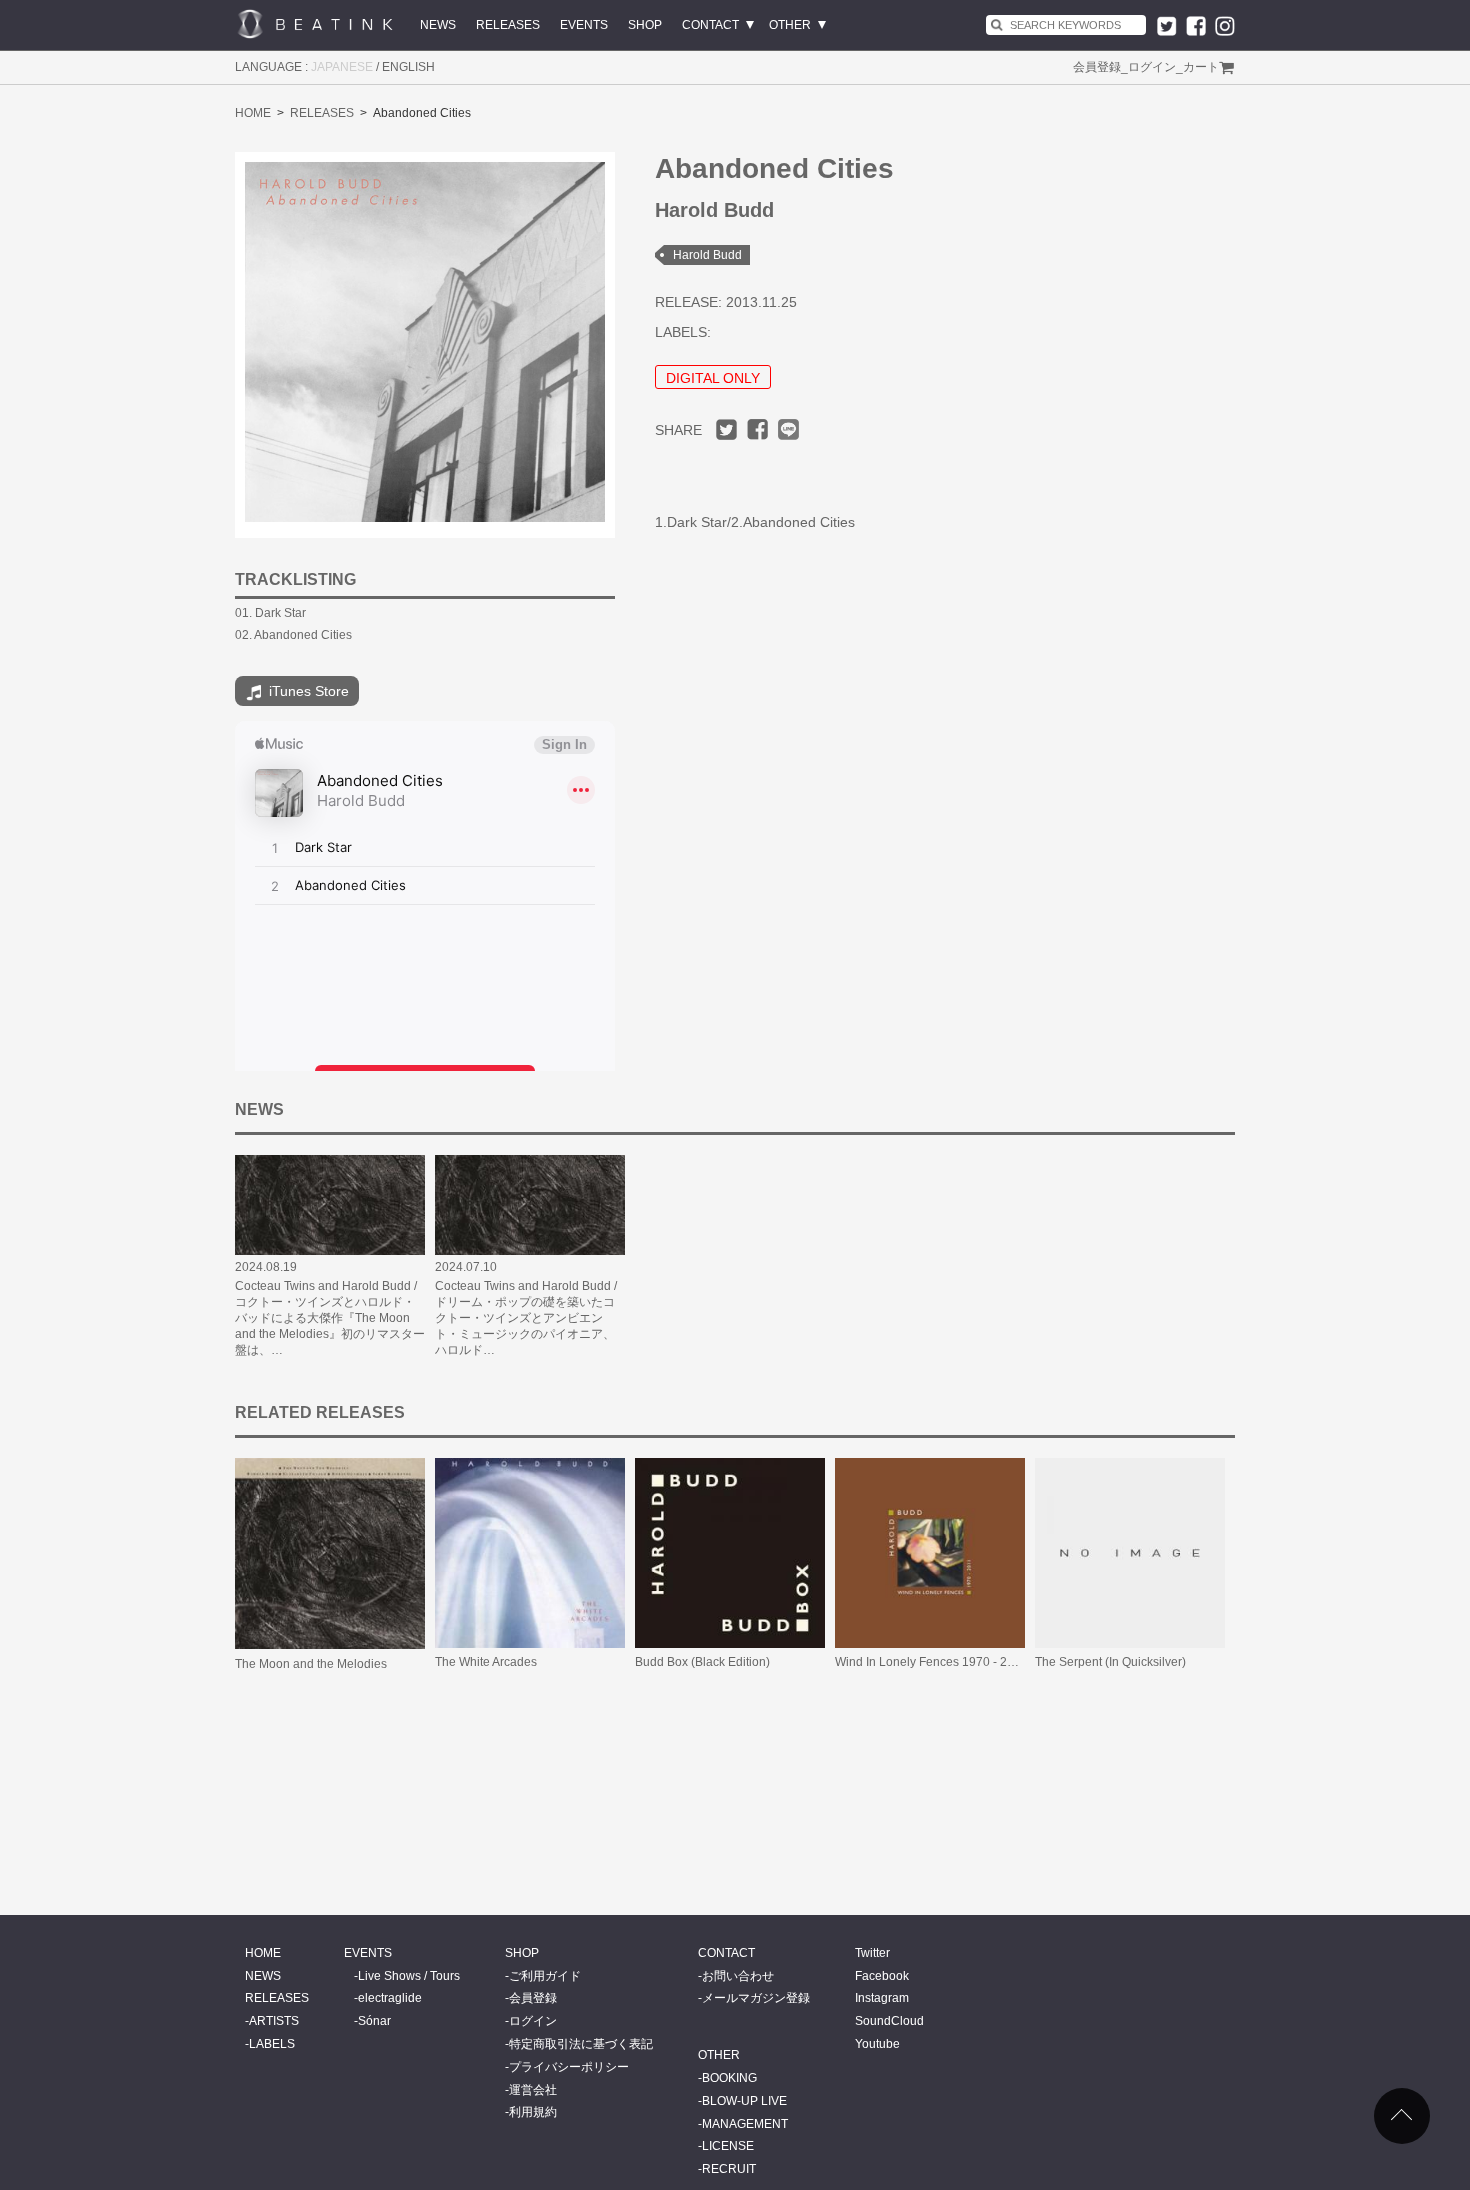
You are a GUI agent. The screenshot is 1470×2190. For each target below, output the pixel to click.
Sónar (374, 2021)
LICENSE (728, 2146)
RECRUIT (729, 2169)
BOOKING (729, 2078)
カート (1201, 67)
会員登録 (1097, 67)
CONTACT (710, 25)
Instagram (882, 1998)
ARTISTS (274, 2021)
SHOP (645, 25)
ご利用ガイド (545, 1976)
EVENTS (584, 25)
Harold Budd (707, 255)
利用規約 (533, 2112)
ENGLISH (408, 67)
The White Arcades (486, 1662)
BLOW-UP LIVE (744, 2101)
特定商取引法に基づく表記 (581, 2044)
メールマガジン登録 (756, 1998)
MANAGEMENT (745, 2124)
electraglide (390, 1998)
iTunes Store (307, 691)
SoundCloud (889, 2021)
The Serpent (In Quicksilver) (1110, 1662)
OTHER (790, 25)
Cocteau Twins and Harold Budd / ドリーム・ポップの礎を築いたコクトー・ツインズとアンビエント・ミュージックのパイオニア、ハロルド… (526, 1318)
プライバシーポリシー (569, 2067)
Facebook (882, 1976)
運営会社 (533, 2090)
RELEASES (508, 25)
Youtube (877, 2044)
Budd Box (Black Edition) (702, 1662)
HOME (253, 113)
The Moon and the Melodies (311, 1664)
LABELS (272, 2044)
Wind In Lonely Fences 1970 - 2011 (931, 1662)
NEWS (438, 25)
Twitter (872, 1953)
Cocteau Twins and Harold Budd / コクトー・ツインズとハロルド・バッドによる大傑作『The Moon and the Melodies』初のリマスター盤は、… (330, 1318)
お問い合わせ (738, 1976)
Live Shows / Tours (409, 1976)
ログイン (1152, 67)
